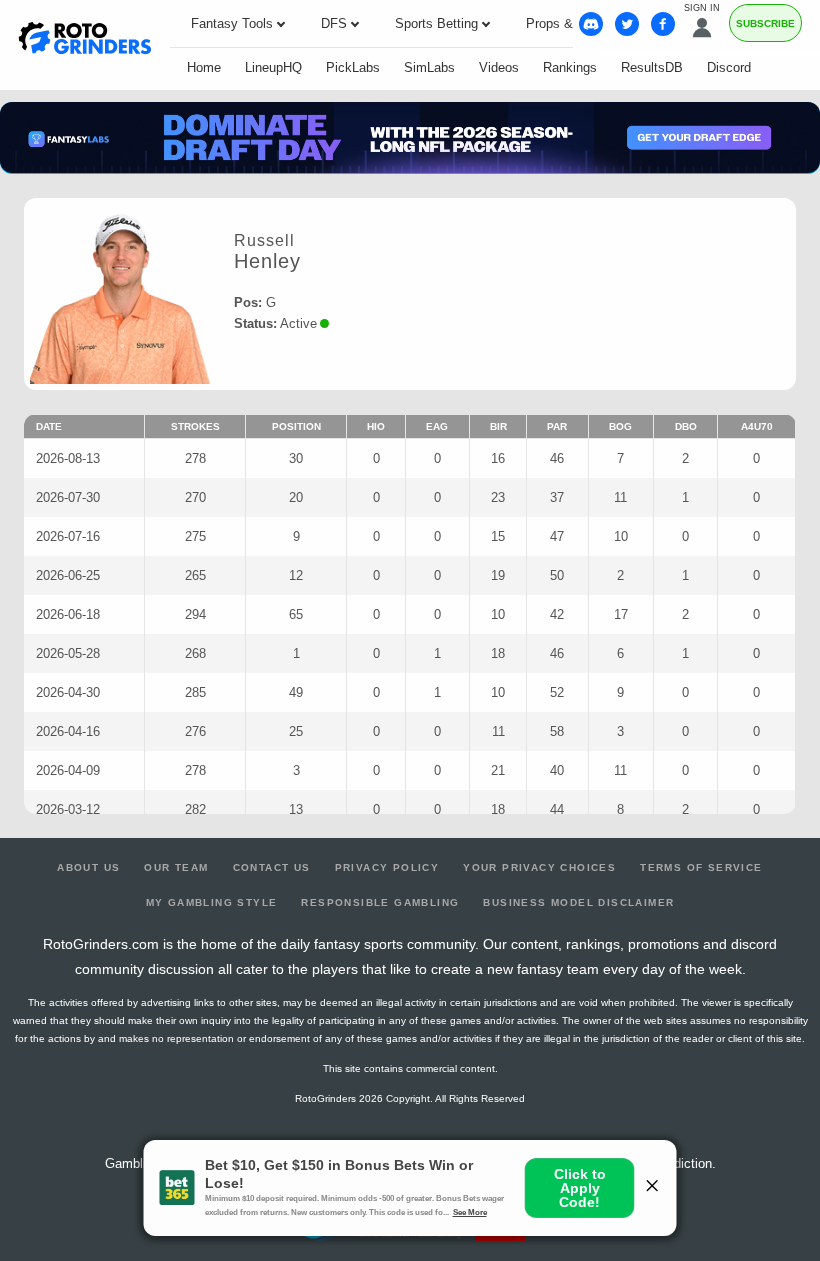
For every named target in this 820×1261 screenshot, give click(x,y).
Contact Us (272, 867)
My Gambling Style (212, 902)
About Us (88, 867)
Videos (499, 67)
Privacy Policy (387, 867)
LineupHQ (273, 67)
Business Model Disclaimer (578, 902)
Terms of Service (701, 867)
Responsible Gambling (380, 902)
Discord (729, 67)
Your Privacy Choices (539, 867)
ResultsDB (652, 67)
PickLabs (353, 67)
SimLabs (429, 67)
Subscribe (765, 23)
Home (204, 67)
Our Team (176, 867)
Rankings (570, 67)
